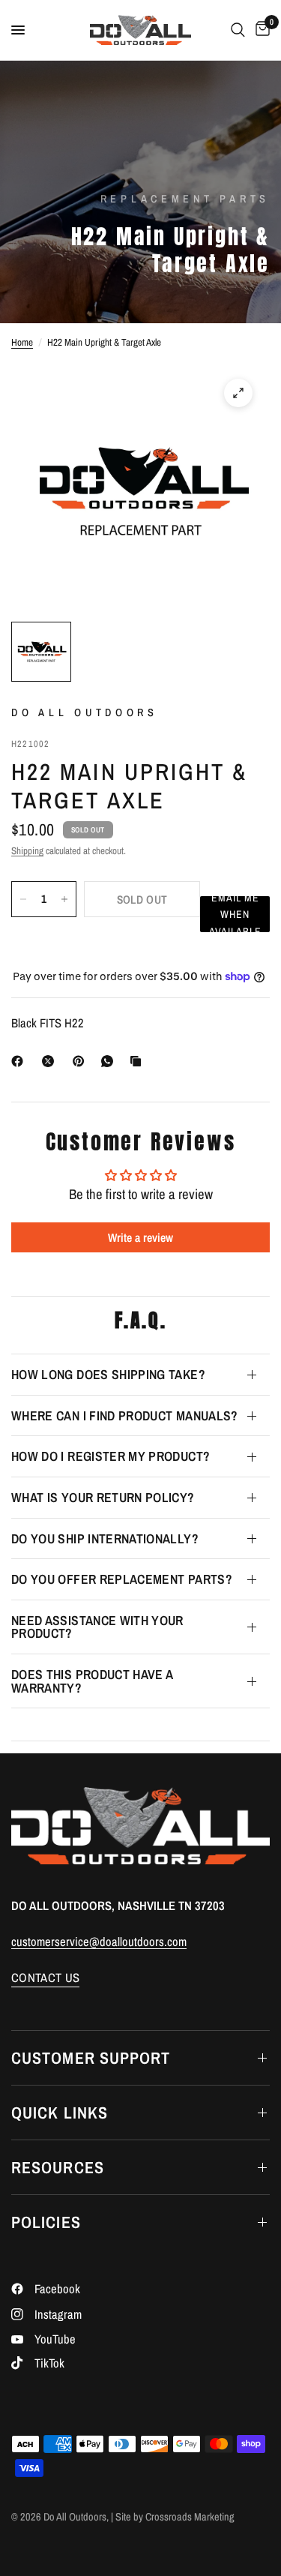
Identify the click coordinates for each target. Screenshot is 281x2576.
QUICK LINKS (60, 2113)
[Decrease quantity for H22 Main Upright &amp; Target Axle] (23, 899)
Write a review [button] (140, 1237)
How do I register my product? (111, 1456)
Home (22, 342)
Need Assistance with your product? (97, 1627)
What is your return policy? (103, 1497)
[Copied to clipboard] (139, 1061)
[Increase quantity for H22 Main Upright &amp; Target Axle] (64, 899)
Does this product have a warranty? (92, 1681)
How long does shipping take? (108, 1374)
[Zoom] (238, 393)
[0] (260, 30)
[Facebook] (20, 1061)
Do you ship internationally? (105, 1538)
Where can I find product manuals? (125, 1415)
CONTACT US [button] (45, 1978)
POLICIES (46, 2222)
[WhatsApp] (110, 1061)
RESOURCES (58, 2167)
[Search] (238, 30)
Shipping (27, 850)
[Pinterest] (82, 1061)
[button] (235, 914)
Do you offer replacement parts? (122, 1579)
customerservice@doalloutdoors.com (99, 1942)
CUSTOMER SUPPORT (91, 2058)
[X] (51, 1061)
